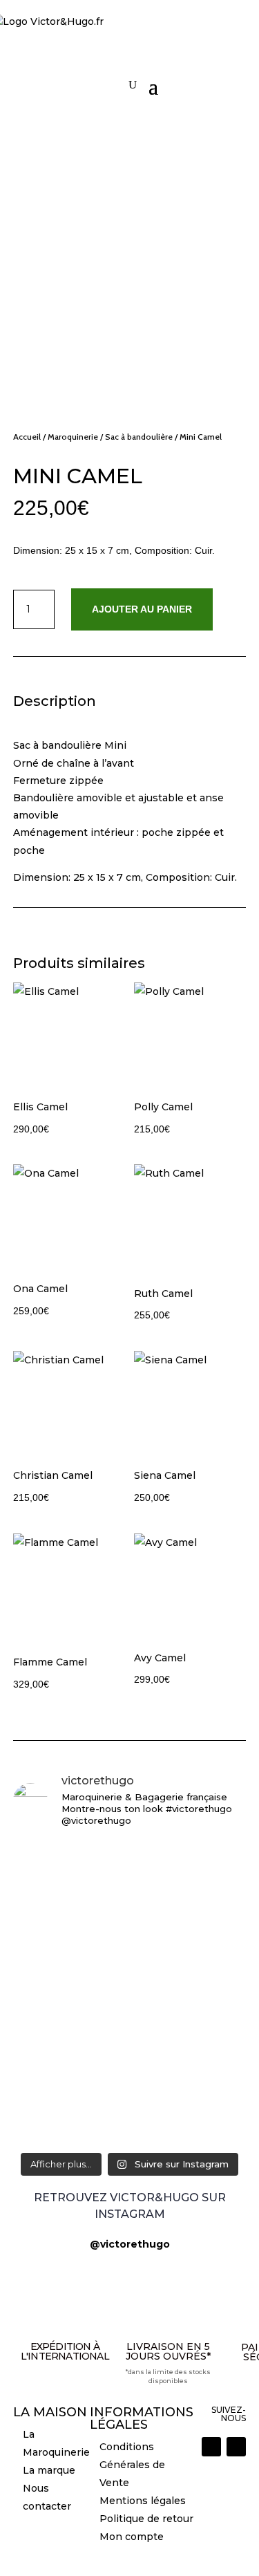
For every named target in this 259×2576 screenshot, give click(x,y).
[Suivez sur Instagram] (211, 2447)
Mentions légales (143, 2501)
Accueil (27, 437)
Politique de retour (146, 2519)
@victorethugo (130, 2244)
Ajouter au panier (142, 609)
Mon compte (132, 2537)
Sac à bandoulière (139, 437)
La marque (49, 2470)
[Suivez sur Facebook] (236, 2447)
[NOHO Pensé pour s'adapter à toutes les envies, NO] (130, 1964)
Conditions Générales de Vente (132, 2465)
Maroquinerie (73, 437)
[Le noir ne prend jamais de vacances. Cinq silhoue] (130, 1876)
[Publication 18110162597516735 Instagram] (130, 1924)
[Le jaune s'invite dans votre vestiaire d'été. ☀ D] (130, 2052)
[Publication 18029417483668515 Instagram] (130, 2004)
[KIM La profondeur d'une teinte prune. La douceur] (130, 2116)
